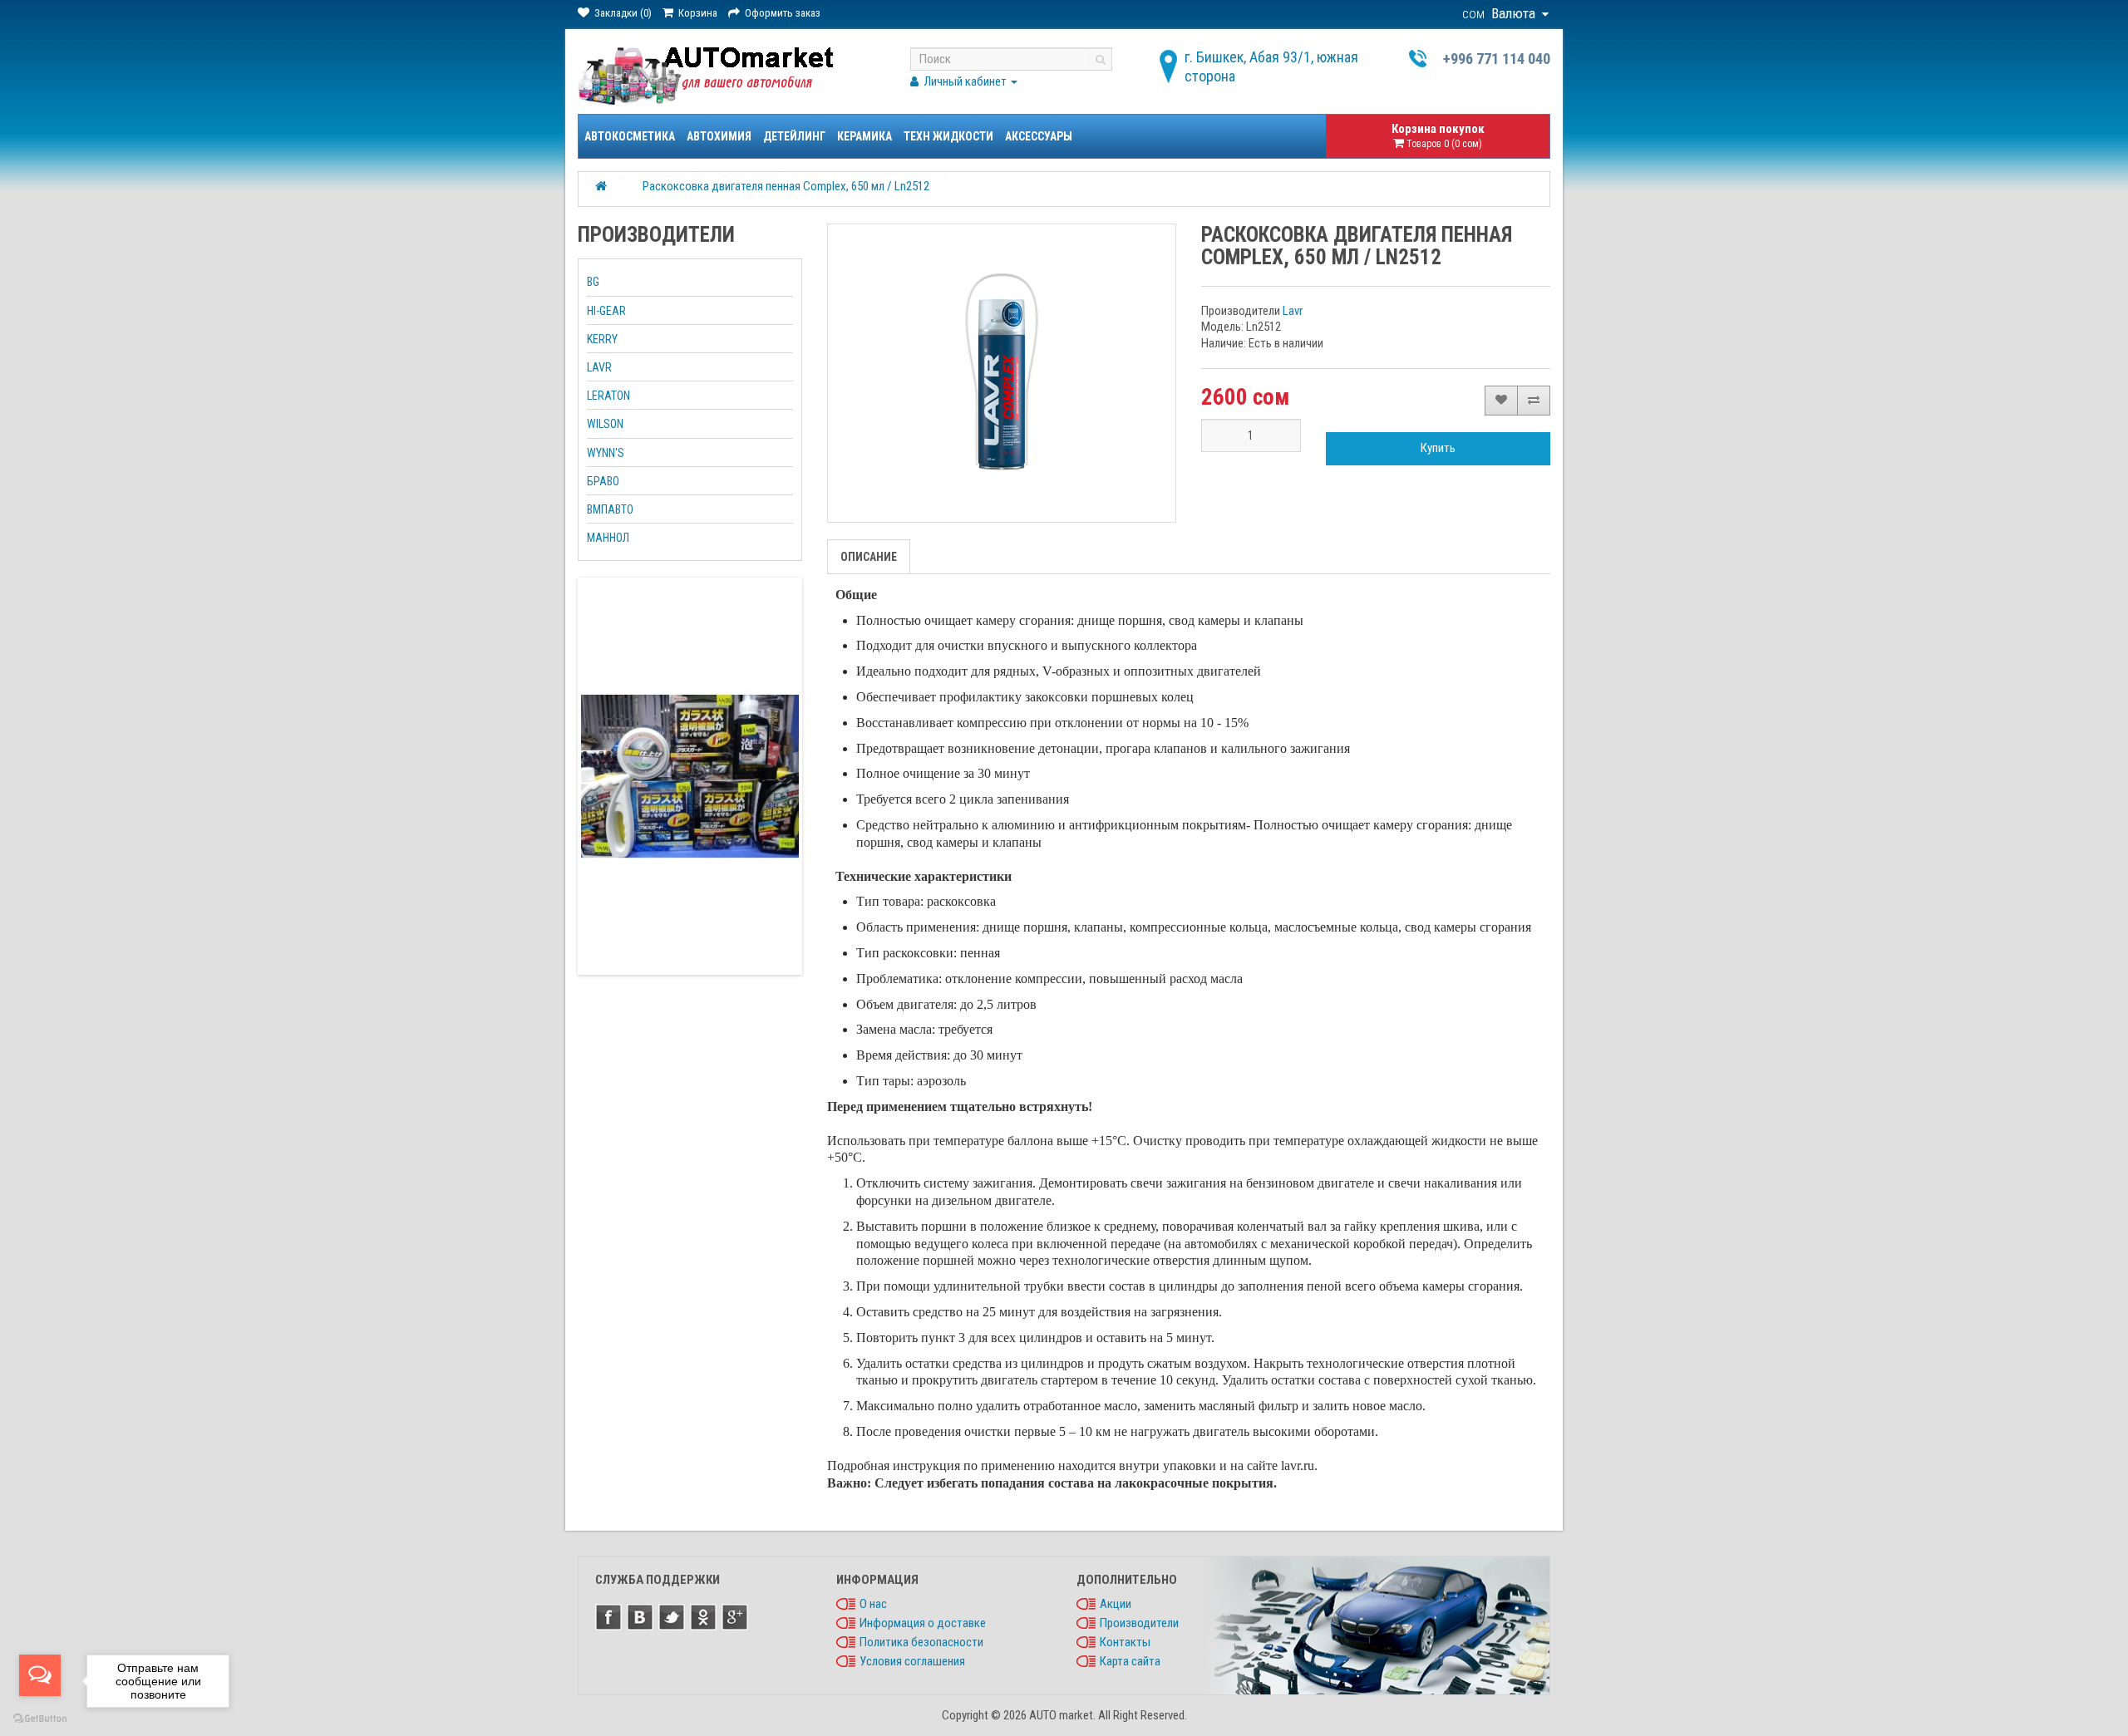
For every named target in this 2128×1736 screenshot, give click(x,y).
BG (593, 282)
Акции (1116, 1604)
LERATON (608, 396)
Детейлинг (794, 136)
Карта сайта (1130, 1661)
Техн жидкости (948, 136)
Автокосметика (630, 136)
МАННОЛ (608, 538)
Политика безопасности (921, 1642)
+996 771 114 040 (1497, 59)
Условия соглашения (912, 1661)
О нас (873, 1604)
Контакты (1125, 1642)
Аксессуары (1039, 136)
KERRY (602, 339)
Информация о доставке (923, 1623)
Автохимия (719, 136)
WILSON (605, 424)
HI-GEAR (606, 311)
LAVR (599, 367)
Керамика (864, 136)
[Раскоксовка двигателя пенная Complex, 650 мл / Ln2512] (1002, 373)
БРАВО (603, 481)
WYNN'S (606, 453)
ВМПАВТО (610, 509)
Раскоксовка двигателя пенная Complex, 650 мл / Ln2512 (786, 186)
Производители (1139, 1623)
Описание (869, 557)
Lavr (1293, 311)
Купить (1438, 448)
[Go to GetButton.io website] (40, 1719)
